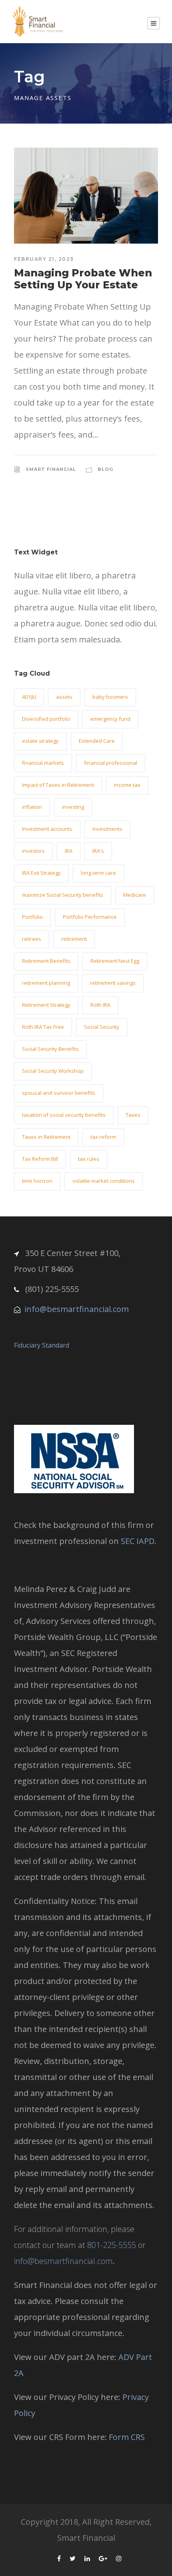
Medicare (135, 895)
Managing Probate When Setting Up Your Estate (83, 279)
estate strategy (40, 741)
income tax (127, 785)
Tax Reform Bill (40, 1159)
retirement (74, 939)
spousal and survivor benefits (59, 1093)
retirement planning (46, 983)
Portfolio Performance (90, 917)
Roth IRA (100, 1005)
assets (64, 697)
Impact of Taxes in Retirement (58, 785)
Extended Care (97, 741)
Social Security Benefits (50, 1049)
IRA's (98, 851)
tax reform (103, 1137)
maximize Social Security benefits (63, 895)
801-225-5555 (112, 2245)
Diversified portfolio (46, 719)
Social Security (102, 1027)
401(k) (29, 697)
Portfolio (32, 917)
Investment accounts (47, 829)
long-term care (98, 873)
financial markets (43, 763)
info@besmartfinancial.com (77, 1309)
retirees (32, 939)
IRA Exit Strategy (41, 873)
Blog (105, 469)
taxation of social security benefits (64, 1115)
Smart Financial (51, 469)
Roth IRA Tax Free (43, 1027)
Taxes (133, 1115)
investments (107, 829)
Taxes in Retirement (46, 1137)
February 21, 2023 (44, 259)
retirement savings (113, 983)
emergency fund (110, 719)
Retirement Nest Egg (115, 961)
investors (33, 851)
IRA (69, 851)
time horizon (37, 1181)
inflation (32, 807)
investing (73, 807)
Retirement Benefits (46, 961)
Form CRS (127, 2437)
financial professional (111, 763)
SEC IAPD (138, 1541)
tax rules (89, 1159)
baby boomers (110, 697)
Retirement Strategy (46, 1005)
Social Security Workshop (53, 1071)
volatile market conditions (104, 1181)
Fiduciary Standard (42, 1345)
